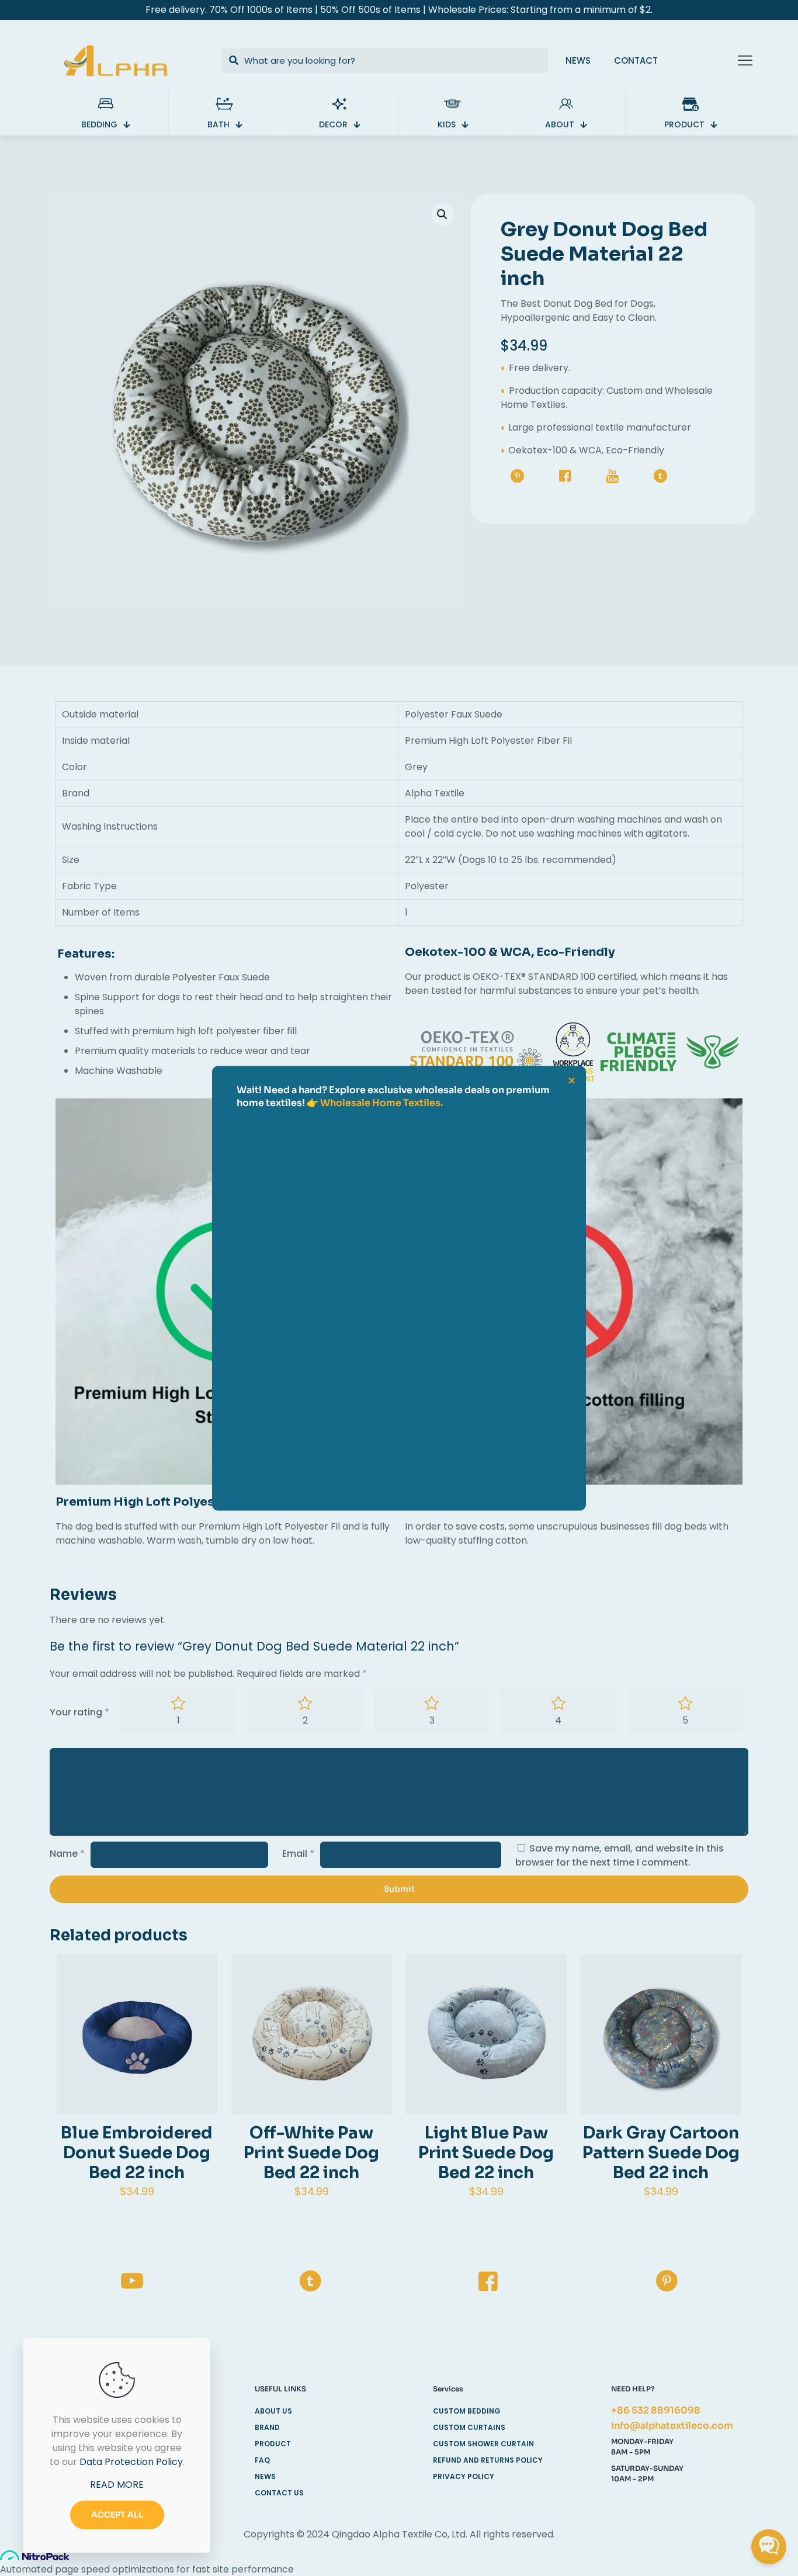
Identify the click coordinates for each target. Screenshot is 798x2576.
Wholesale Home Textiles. (381, 1102)
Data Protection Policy (131, 2462)
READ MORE (117, 2485)
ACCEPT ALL (117, 2515)
